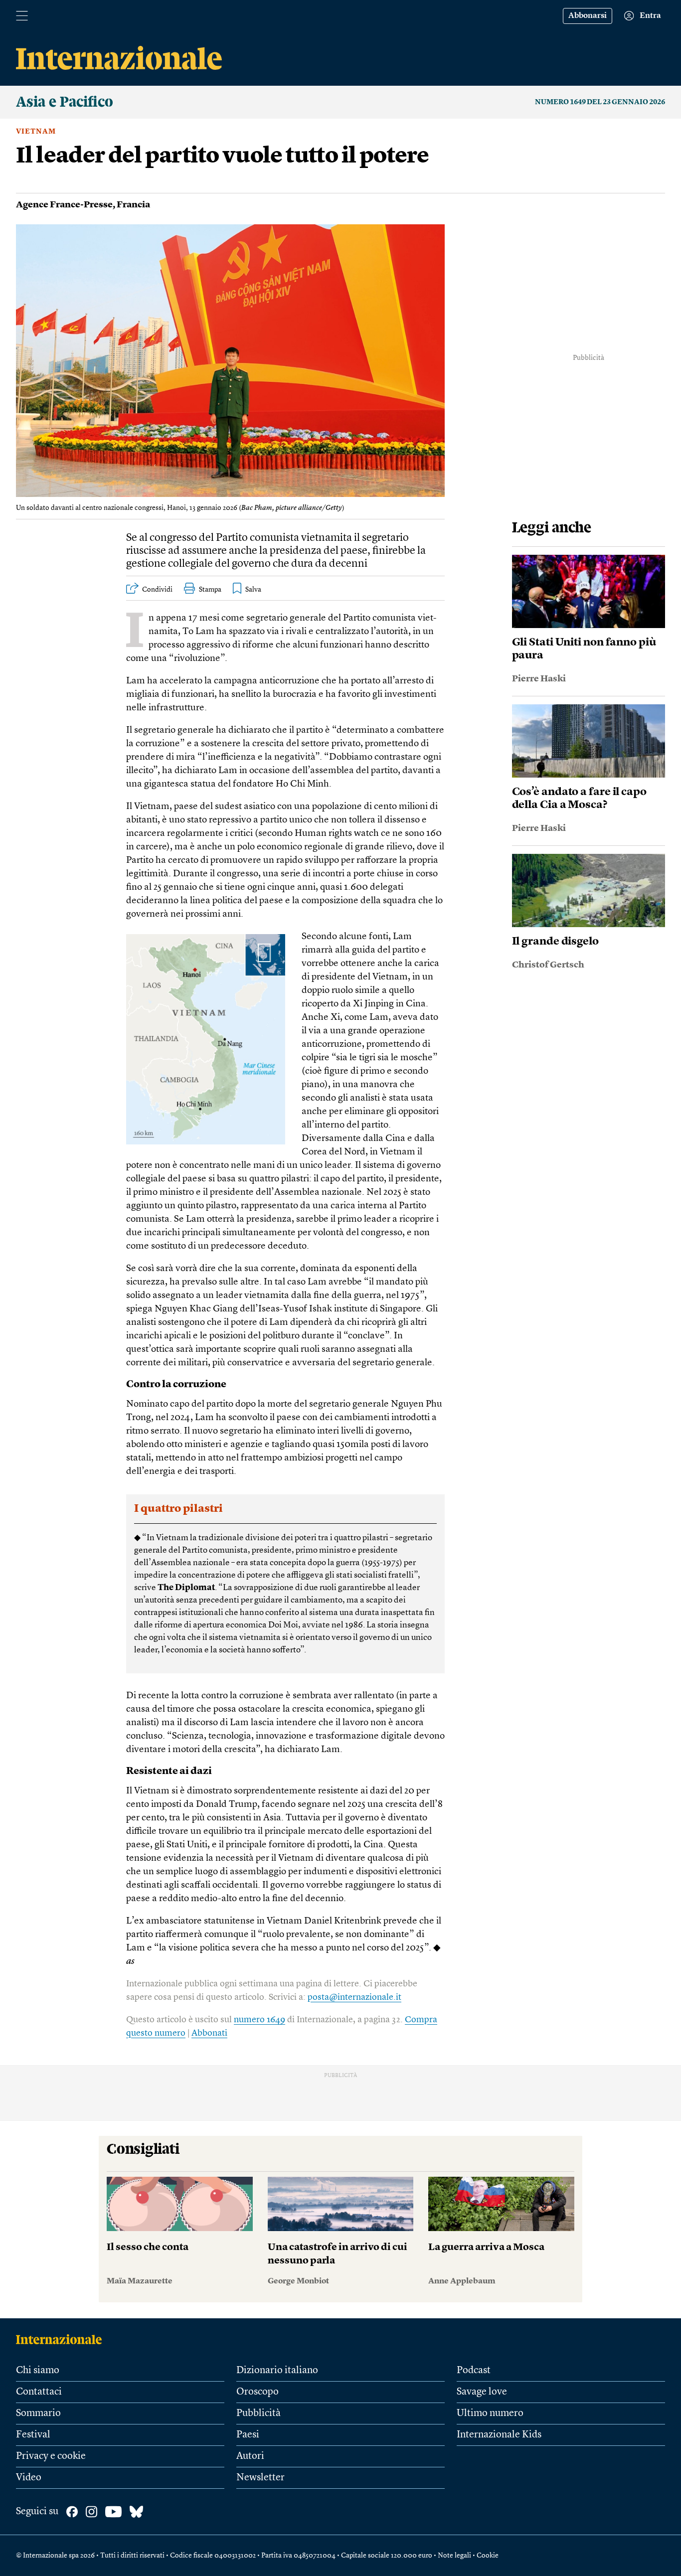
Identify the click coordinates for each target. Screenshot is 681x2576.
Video (29, 2478)
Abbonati (209, 2033)
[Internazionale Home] (62, 2339)
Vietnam (36, 132)
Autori (250, 2456)
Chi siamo (38, 2371)
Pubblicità (258, 2414)
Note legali (454, 2556)
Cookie (488, 2556)
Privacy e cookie (51, 2456)
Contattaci (39, 2392)
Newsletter (260, 2478)
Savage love (482, 2392)
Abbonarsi (588, 16)
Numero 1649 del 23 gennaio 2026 (600, 102)
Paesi (248, 2435)
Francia (133, 205)
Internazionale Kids (499, 2435)
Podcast (474, 2371)
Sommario (38, 2414)
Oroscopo (257, 2392)
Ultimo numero (490, 2414)
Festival (33, 2435)
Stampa (210, 590)
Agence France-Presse (64, 205)
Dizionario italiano (277, 2371)
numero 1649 (259, 2020)
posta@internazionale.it (354, 1997)
